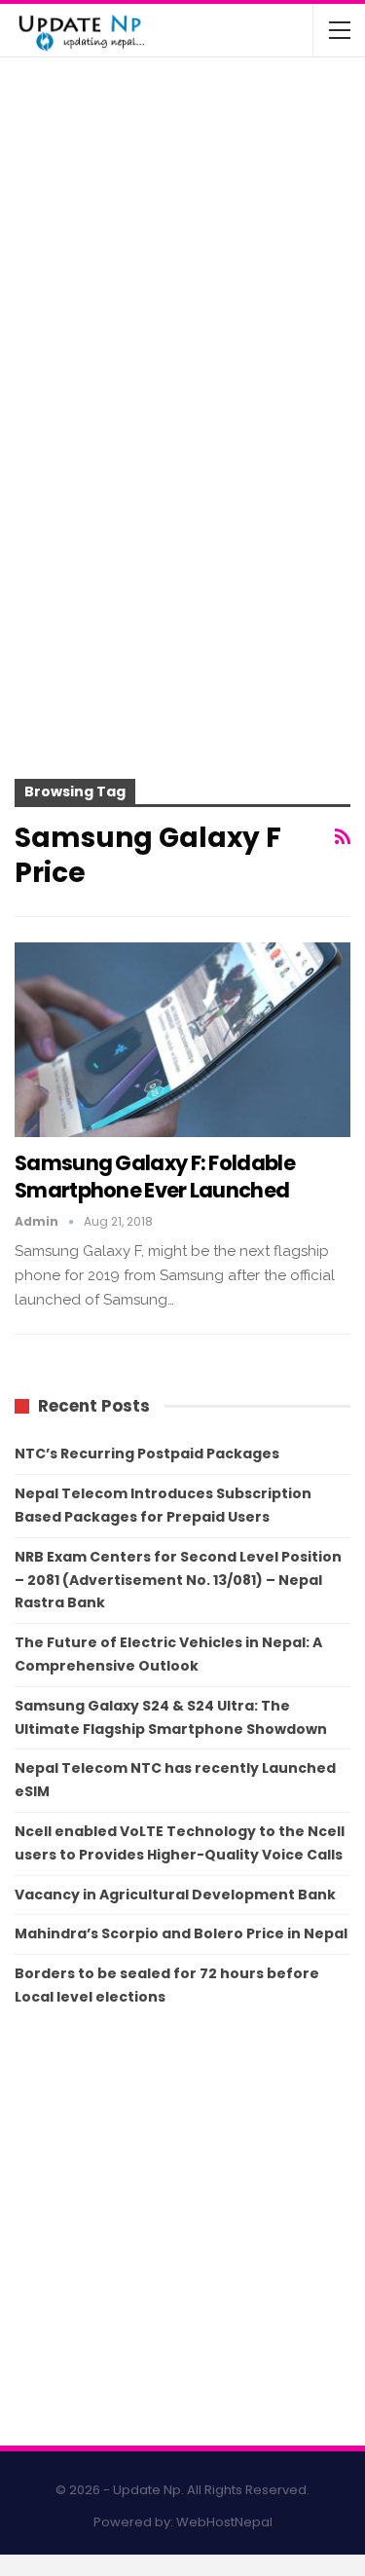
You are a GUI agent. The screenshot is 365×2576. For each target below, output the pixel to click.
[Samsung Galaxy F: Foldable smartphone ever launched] (182, 1040)
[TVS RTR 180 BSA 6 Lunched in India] (56, 265)
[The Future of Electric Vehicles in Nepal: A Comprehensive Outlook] (56, 111)
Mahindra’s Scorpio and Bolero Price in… (221, 174)
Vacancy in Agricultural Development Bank (175, 1895)
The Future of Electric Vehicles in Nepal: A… (228, 97)
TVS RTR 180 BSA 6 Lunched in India (213, 251)
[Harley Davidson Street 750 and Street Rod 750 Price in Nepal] (56, 341)
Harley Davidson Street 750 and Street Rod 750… (224, 327)
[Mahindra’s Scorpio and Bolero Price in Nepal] (56, 188)
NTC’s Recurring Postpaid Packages (147, 1454)
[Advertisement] (182, 577)
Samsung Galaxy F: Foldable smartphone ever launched (155, 1177)
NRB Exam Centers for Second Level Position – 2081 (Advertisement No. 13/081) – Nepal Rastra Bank (178, 1580)
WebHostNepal (224, 2522)
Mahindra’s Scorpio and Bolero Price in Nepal (181, 1933)
